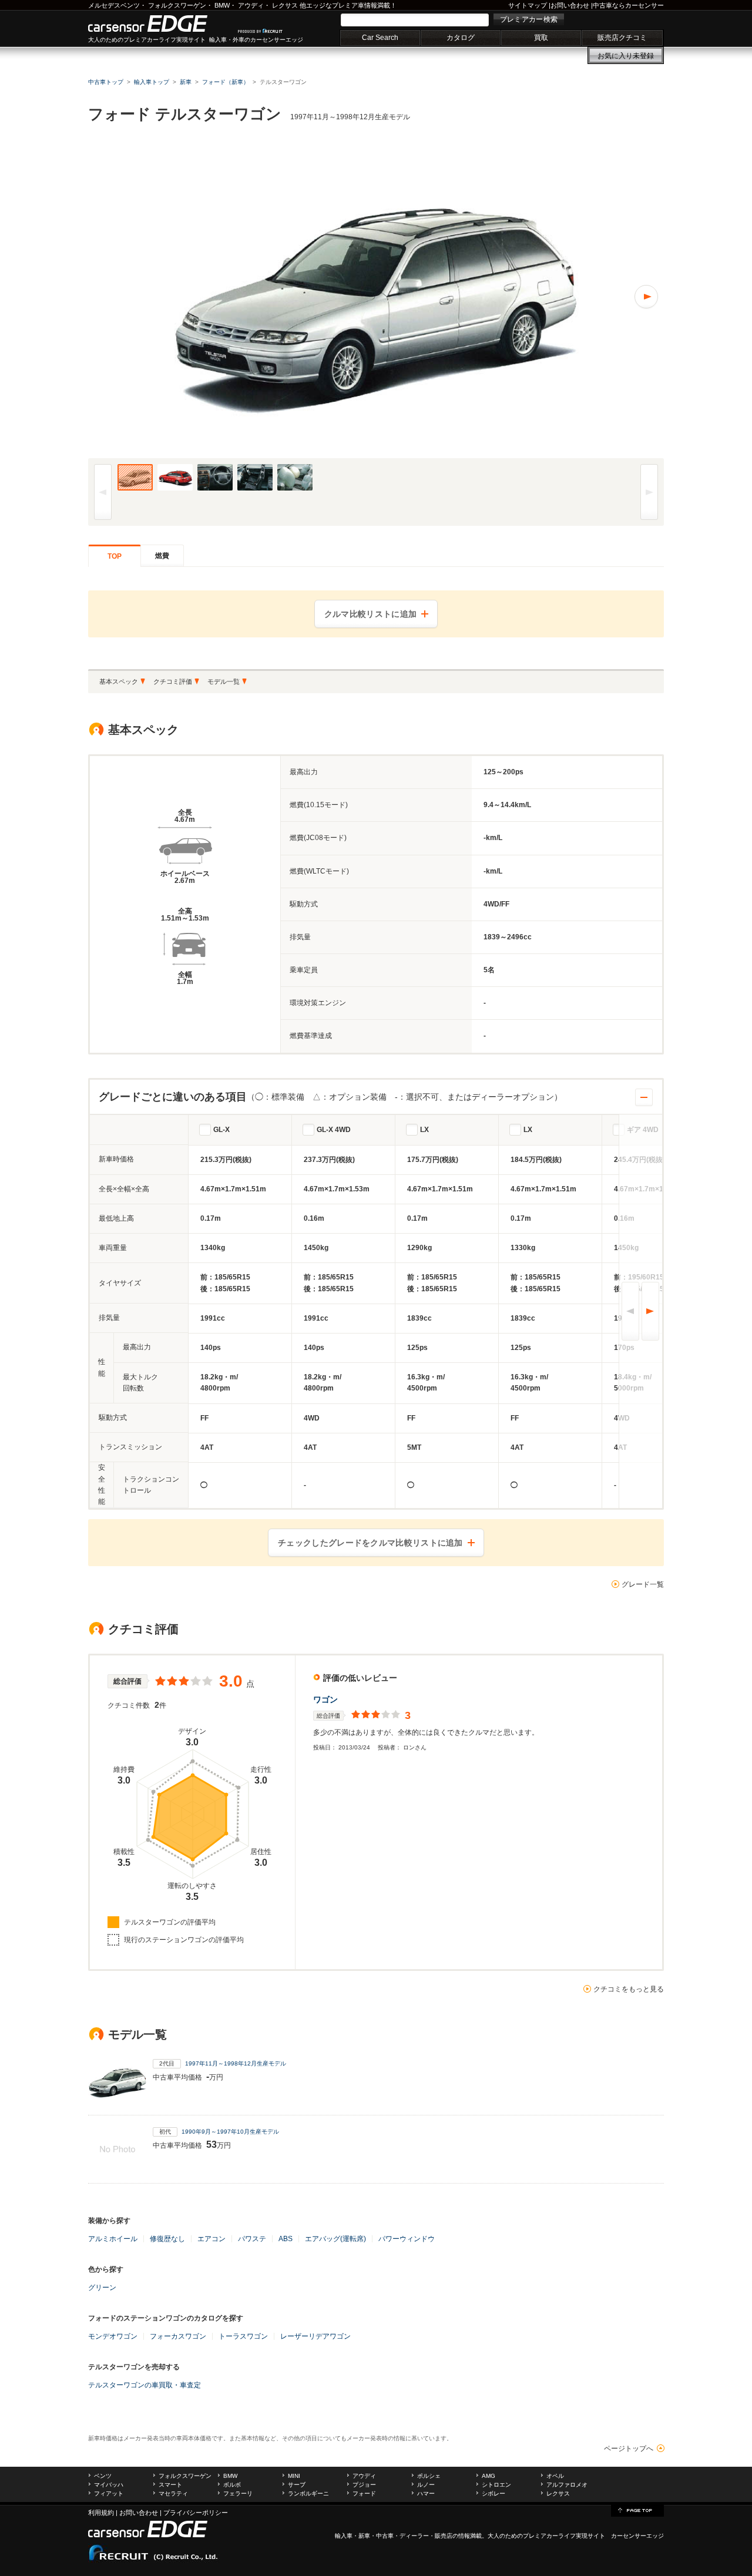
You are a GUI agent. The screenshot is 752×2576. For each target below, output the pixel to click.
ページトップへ (629, 2449)
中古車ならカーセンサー (628, 5)
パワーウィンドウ (407, 2239)
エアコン (211, 2239)
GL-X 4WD (334, 1130)
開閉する (644, 1097)
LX (424, 1130)
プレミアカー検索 (529, 19)
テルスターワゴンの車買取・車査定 (145, 2385)
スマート (170, 2485)
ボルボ (232, 2485)
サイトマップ (528, 5)
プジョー (364, 2485)
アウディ (251, 5)
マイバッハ (109, 2485)
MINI (294, 2476)
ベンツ (103, 2476)
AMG (489, 2476)
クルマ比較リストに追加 (370, 614)
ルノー (426, 2485)
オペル (555, 2476)
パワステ (252, 2239)
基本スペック (119, 681)
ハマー (426, 2493)
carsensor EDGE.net (160, 23)
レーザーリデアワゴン (315, 2336)
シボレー (493, 2493)
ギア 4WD (643, 1130)
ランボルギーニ (308, 2493)
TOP (115, 556)
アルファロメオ (567, 2485)
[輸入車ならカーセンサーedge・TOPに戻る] (637, 2510)
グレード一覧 (643, 1584)
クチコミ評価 (173, 681)
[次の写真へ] (520, 297)
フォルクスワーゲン (177, 5)
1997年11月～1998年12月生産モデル (236, 2063)
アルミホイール (113, 2239)
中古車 (385, 2536)
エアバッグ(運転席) (335, 2239)
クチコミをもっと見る (629, 1989)
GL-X (221, 1130)
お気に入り (626, 56)
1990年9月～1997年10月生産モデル (230, 2132)
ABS (286, 2239)
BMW (222, 5)
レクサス (285, 5)
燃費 (162, 556)
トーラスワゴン (243, 2336)
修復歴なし (167, 2239)
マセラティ (173, 2493)
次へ (650, 1311)
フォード (364, 2493)
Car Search (380, 38)
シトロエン (496, 2485)
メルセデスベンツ (114, 5)
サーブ (297, 2485)
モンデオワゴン (113, 2336)
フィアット (109, 2493)
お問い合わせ (570, 5)
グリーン (102, 2288)
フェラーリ (238, 2493)
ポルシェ (429, 2476)
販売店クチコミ (622, 38)
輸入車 (344, 2536)
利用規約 (101, 2513)
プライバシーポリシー (196, 2513)
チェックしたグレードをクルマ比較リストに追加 (370, 1543)
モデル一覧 (224, 681)
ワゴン (325, 1700)
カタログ (461, 38)
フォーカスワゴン (178, 2336)
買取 (541, 38)
